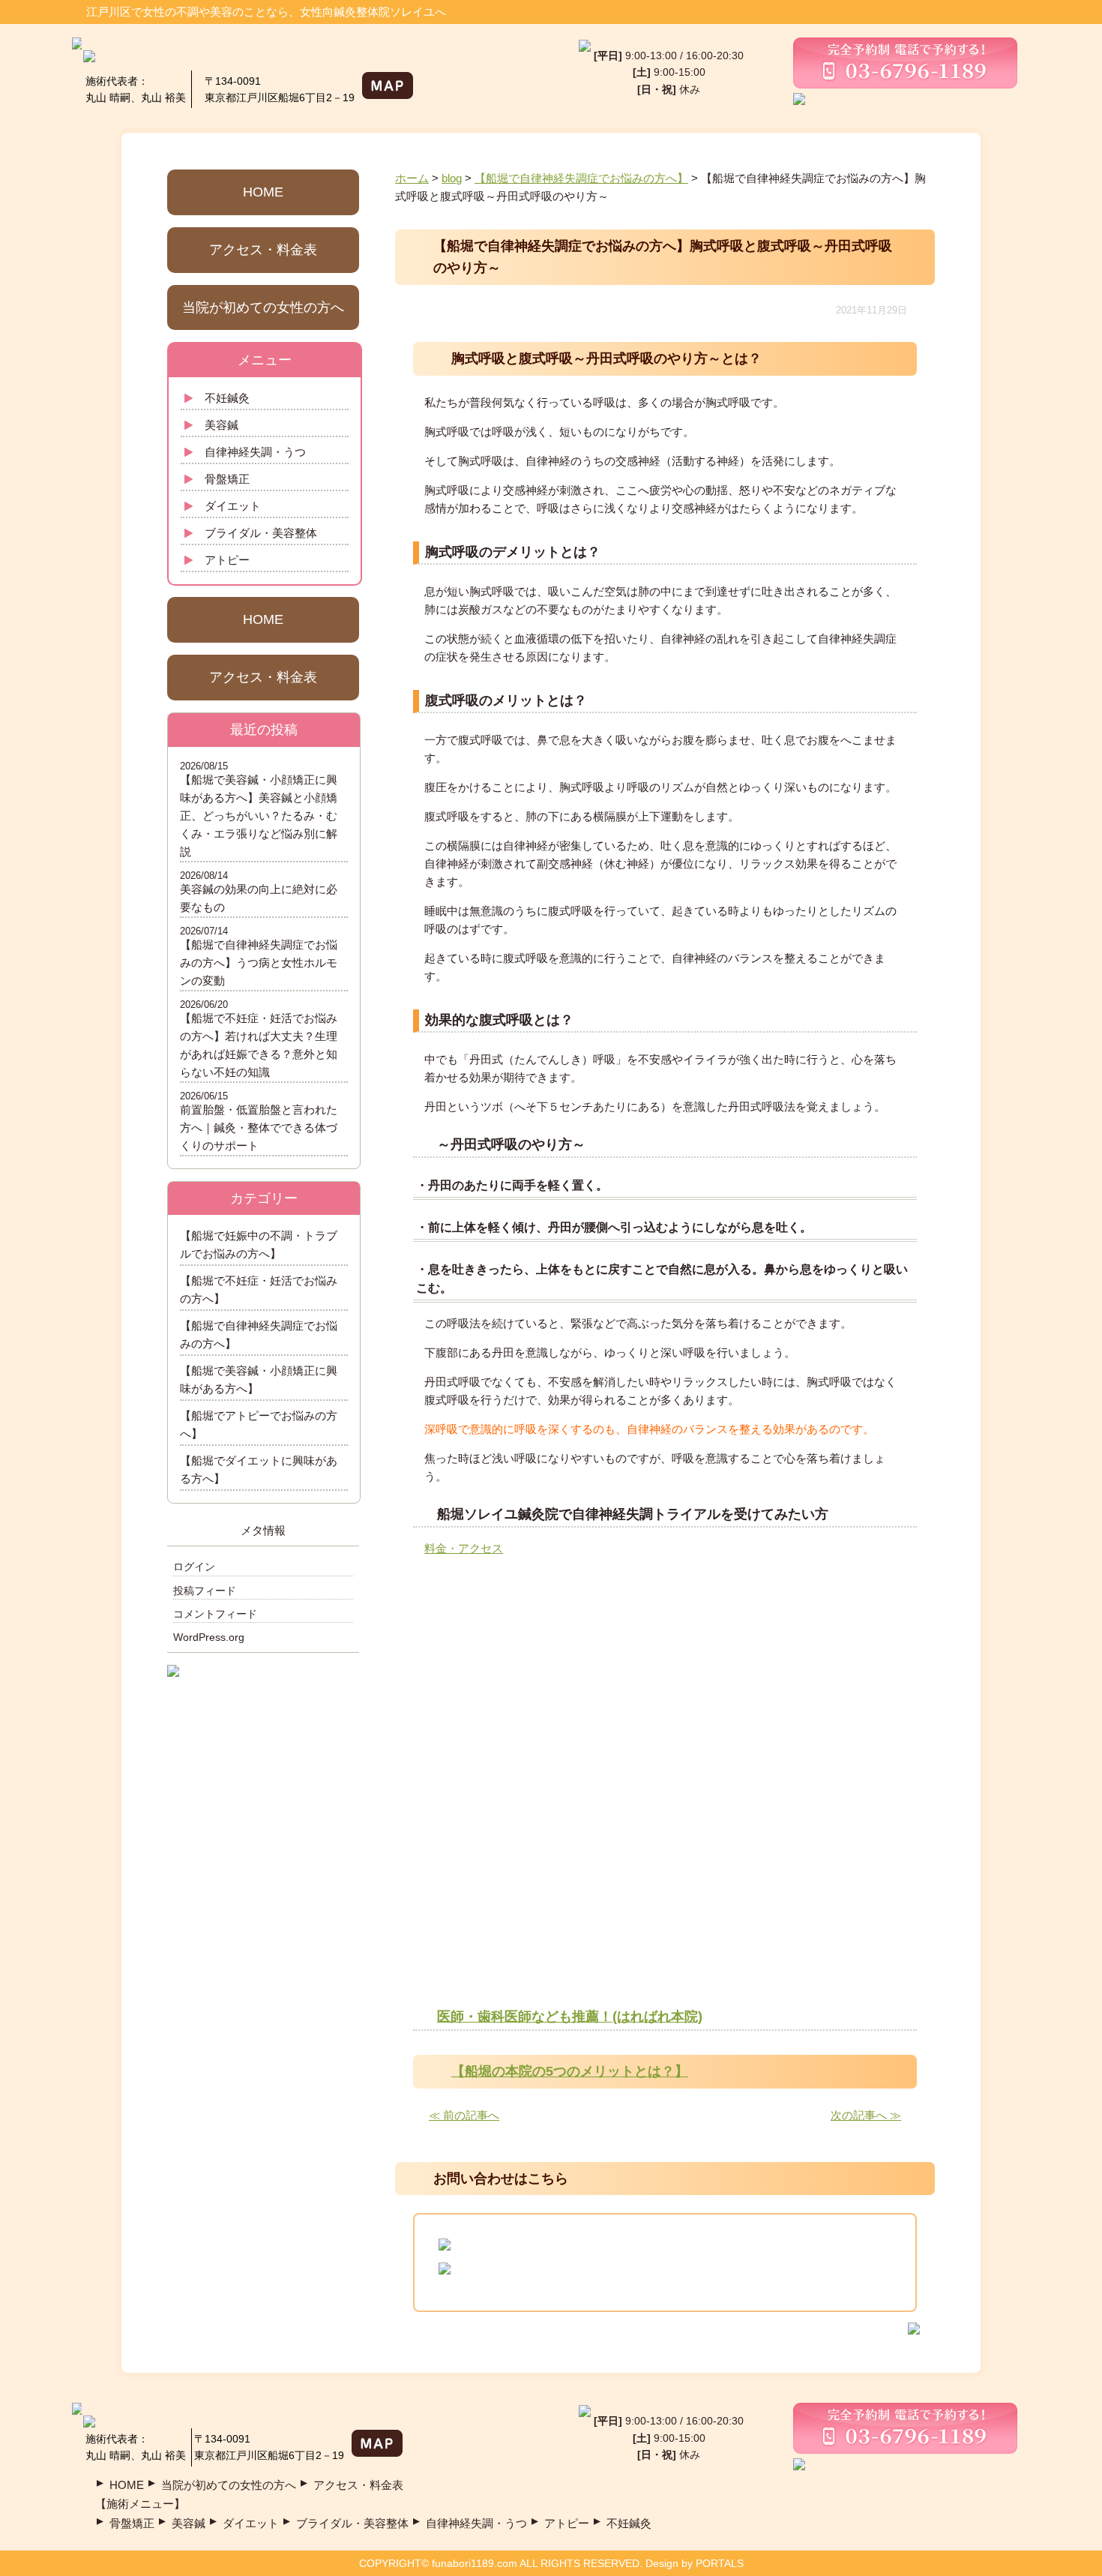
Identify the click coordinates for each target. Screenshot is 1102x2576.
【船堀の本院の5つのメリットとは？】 (570, 2071)
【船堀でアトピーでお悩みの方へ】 (259, 1424)
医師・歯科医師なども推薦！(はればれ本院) (570, 2017)
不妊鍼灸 (227, 398)
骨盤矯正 (227, 479)
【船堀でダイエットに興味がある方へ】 (259, 1469)
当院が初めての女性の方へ (263, 307)
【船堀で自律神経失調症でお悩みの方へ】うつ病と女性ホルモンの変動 (259, 963)
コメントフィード (215, 1614)
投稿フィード (205, 1591)
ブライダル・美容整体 (261, 533)
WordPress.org (209, 1637)
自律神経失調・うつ (255, 452)
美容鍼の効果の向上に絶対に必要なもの (259, 898)
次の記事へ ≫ (866, 2115)
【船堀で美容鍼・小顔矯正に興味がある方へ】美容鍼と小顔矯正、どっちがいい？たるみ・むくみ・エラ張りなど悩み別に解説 (259, 816)
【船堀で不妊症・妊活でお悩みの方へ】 (259, 1289)
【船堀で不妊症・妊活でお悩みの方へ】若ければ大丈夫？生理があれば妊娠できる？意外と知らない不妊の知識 (259, 1045)
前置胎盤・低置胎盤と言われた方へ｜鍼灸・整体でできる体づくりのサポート (259, 1128)
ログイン (194, 1567)
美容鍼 (222, 425)
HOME (263, 192)
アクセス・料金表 (263, 250)
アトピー (227, 560)
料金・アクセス (464, 1548)
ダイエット (233, 506)
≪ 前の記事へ (464, 2115)
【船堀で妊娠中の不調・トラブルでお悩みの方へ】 (259, 1245)
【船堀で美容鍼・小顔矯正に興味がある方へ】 (259, 1379)
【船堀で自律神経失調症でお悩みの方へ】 (259, 1334)
